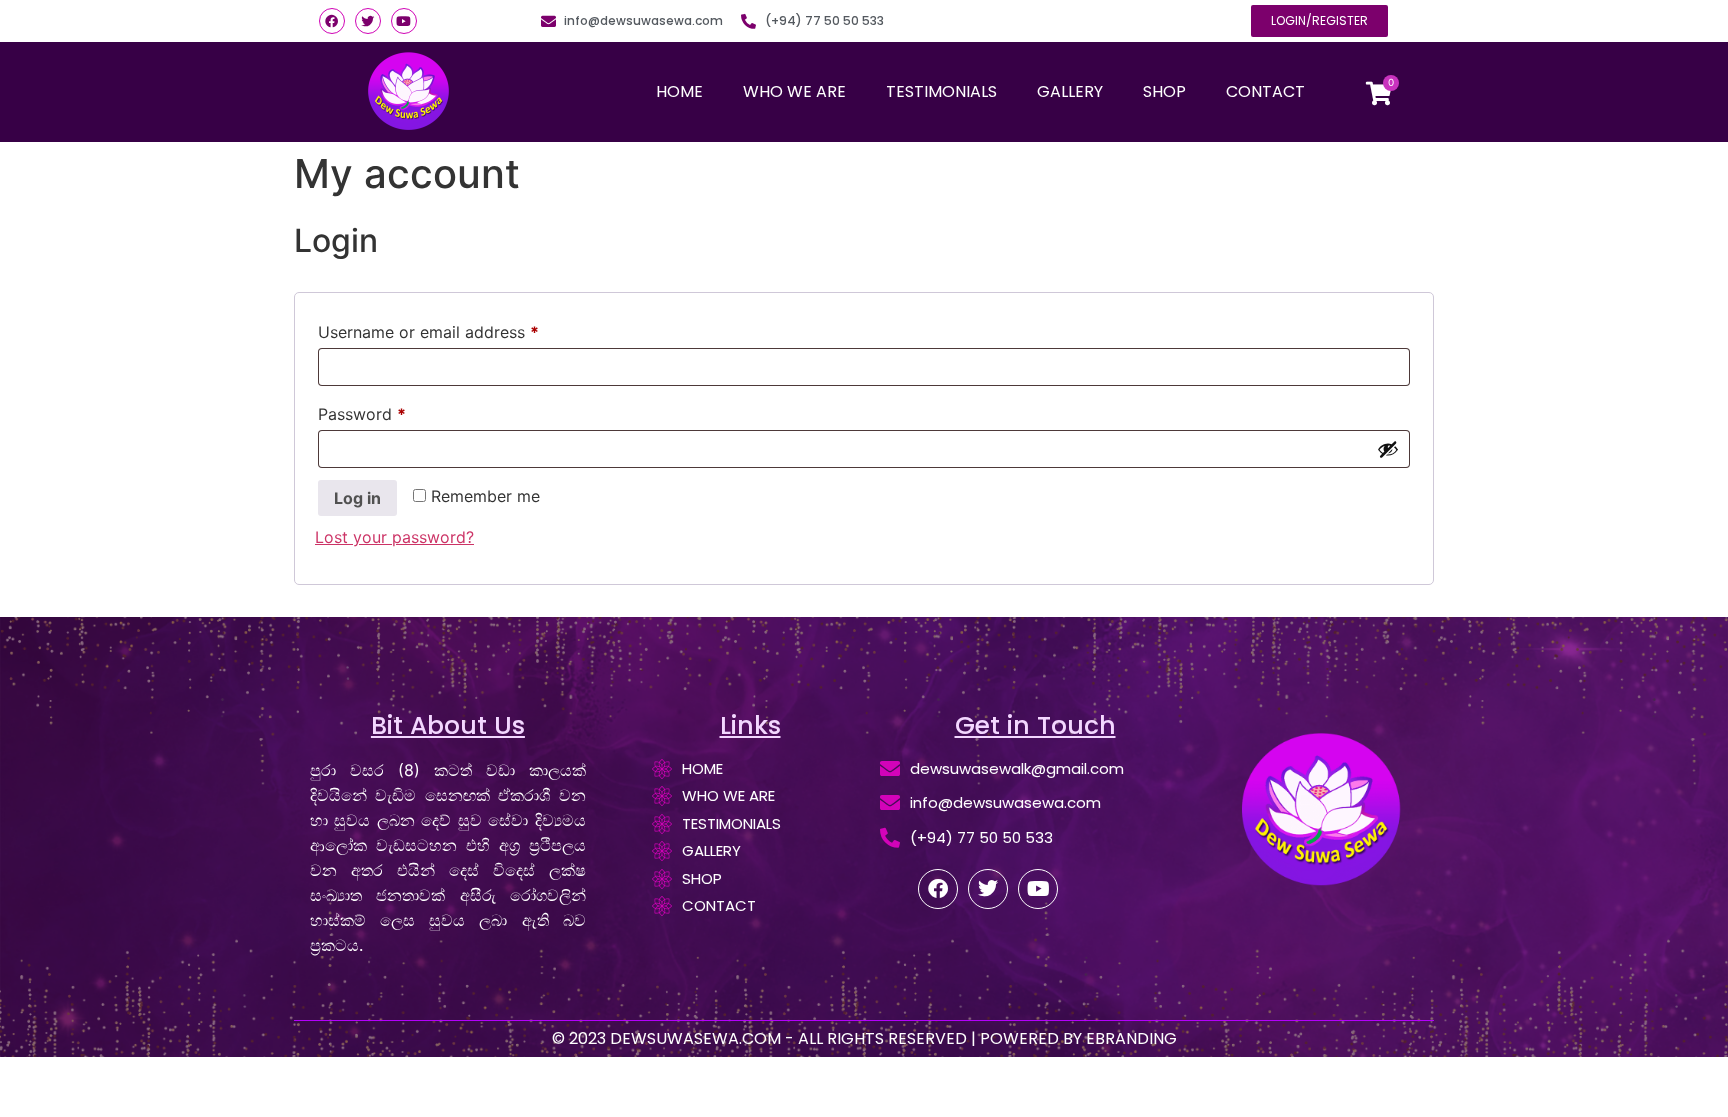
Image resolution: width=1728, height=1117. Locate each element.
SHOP (1164, 91)
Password (395, 411)
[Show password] (1388, 449)
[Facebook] (332, 21)
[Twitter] (368, 21)
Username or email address (461, 329)
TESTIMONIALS (941, 91)
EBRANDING (1131, 1038)
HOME (679, 91)
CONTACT (1265, 91)
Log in (357, 498)
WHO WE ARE (794, 91)
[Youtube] (404, 21)
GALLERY (1070, 91)
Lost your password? (394, 537)
